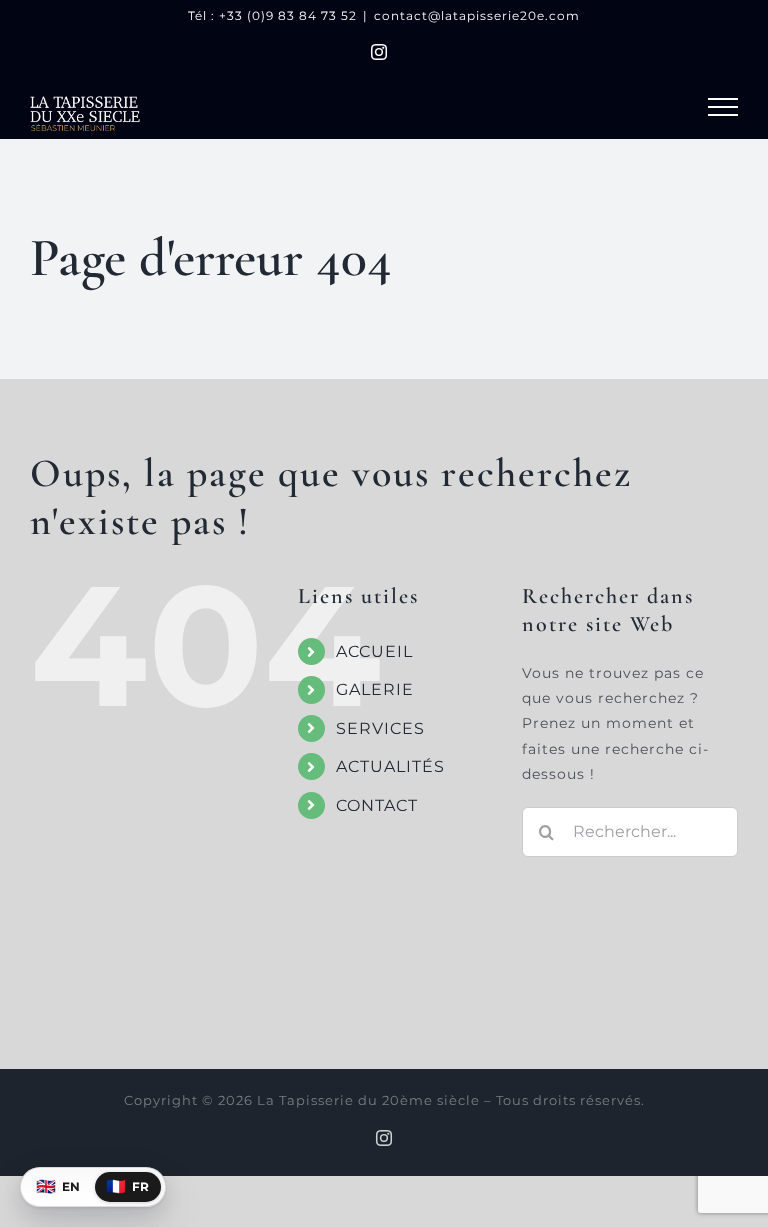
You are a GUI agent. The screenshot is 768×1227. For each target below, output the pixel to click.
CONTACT (377, 805)
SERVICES (380, 728)
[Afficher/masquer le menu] (723, 107)
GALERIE (375, 689)
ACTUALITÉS (390, 766)
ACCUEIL (374, 651)
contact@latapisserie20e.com (477, 15)
